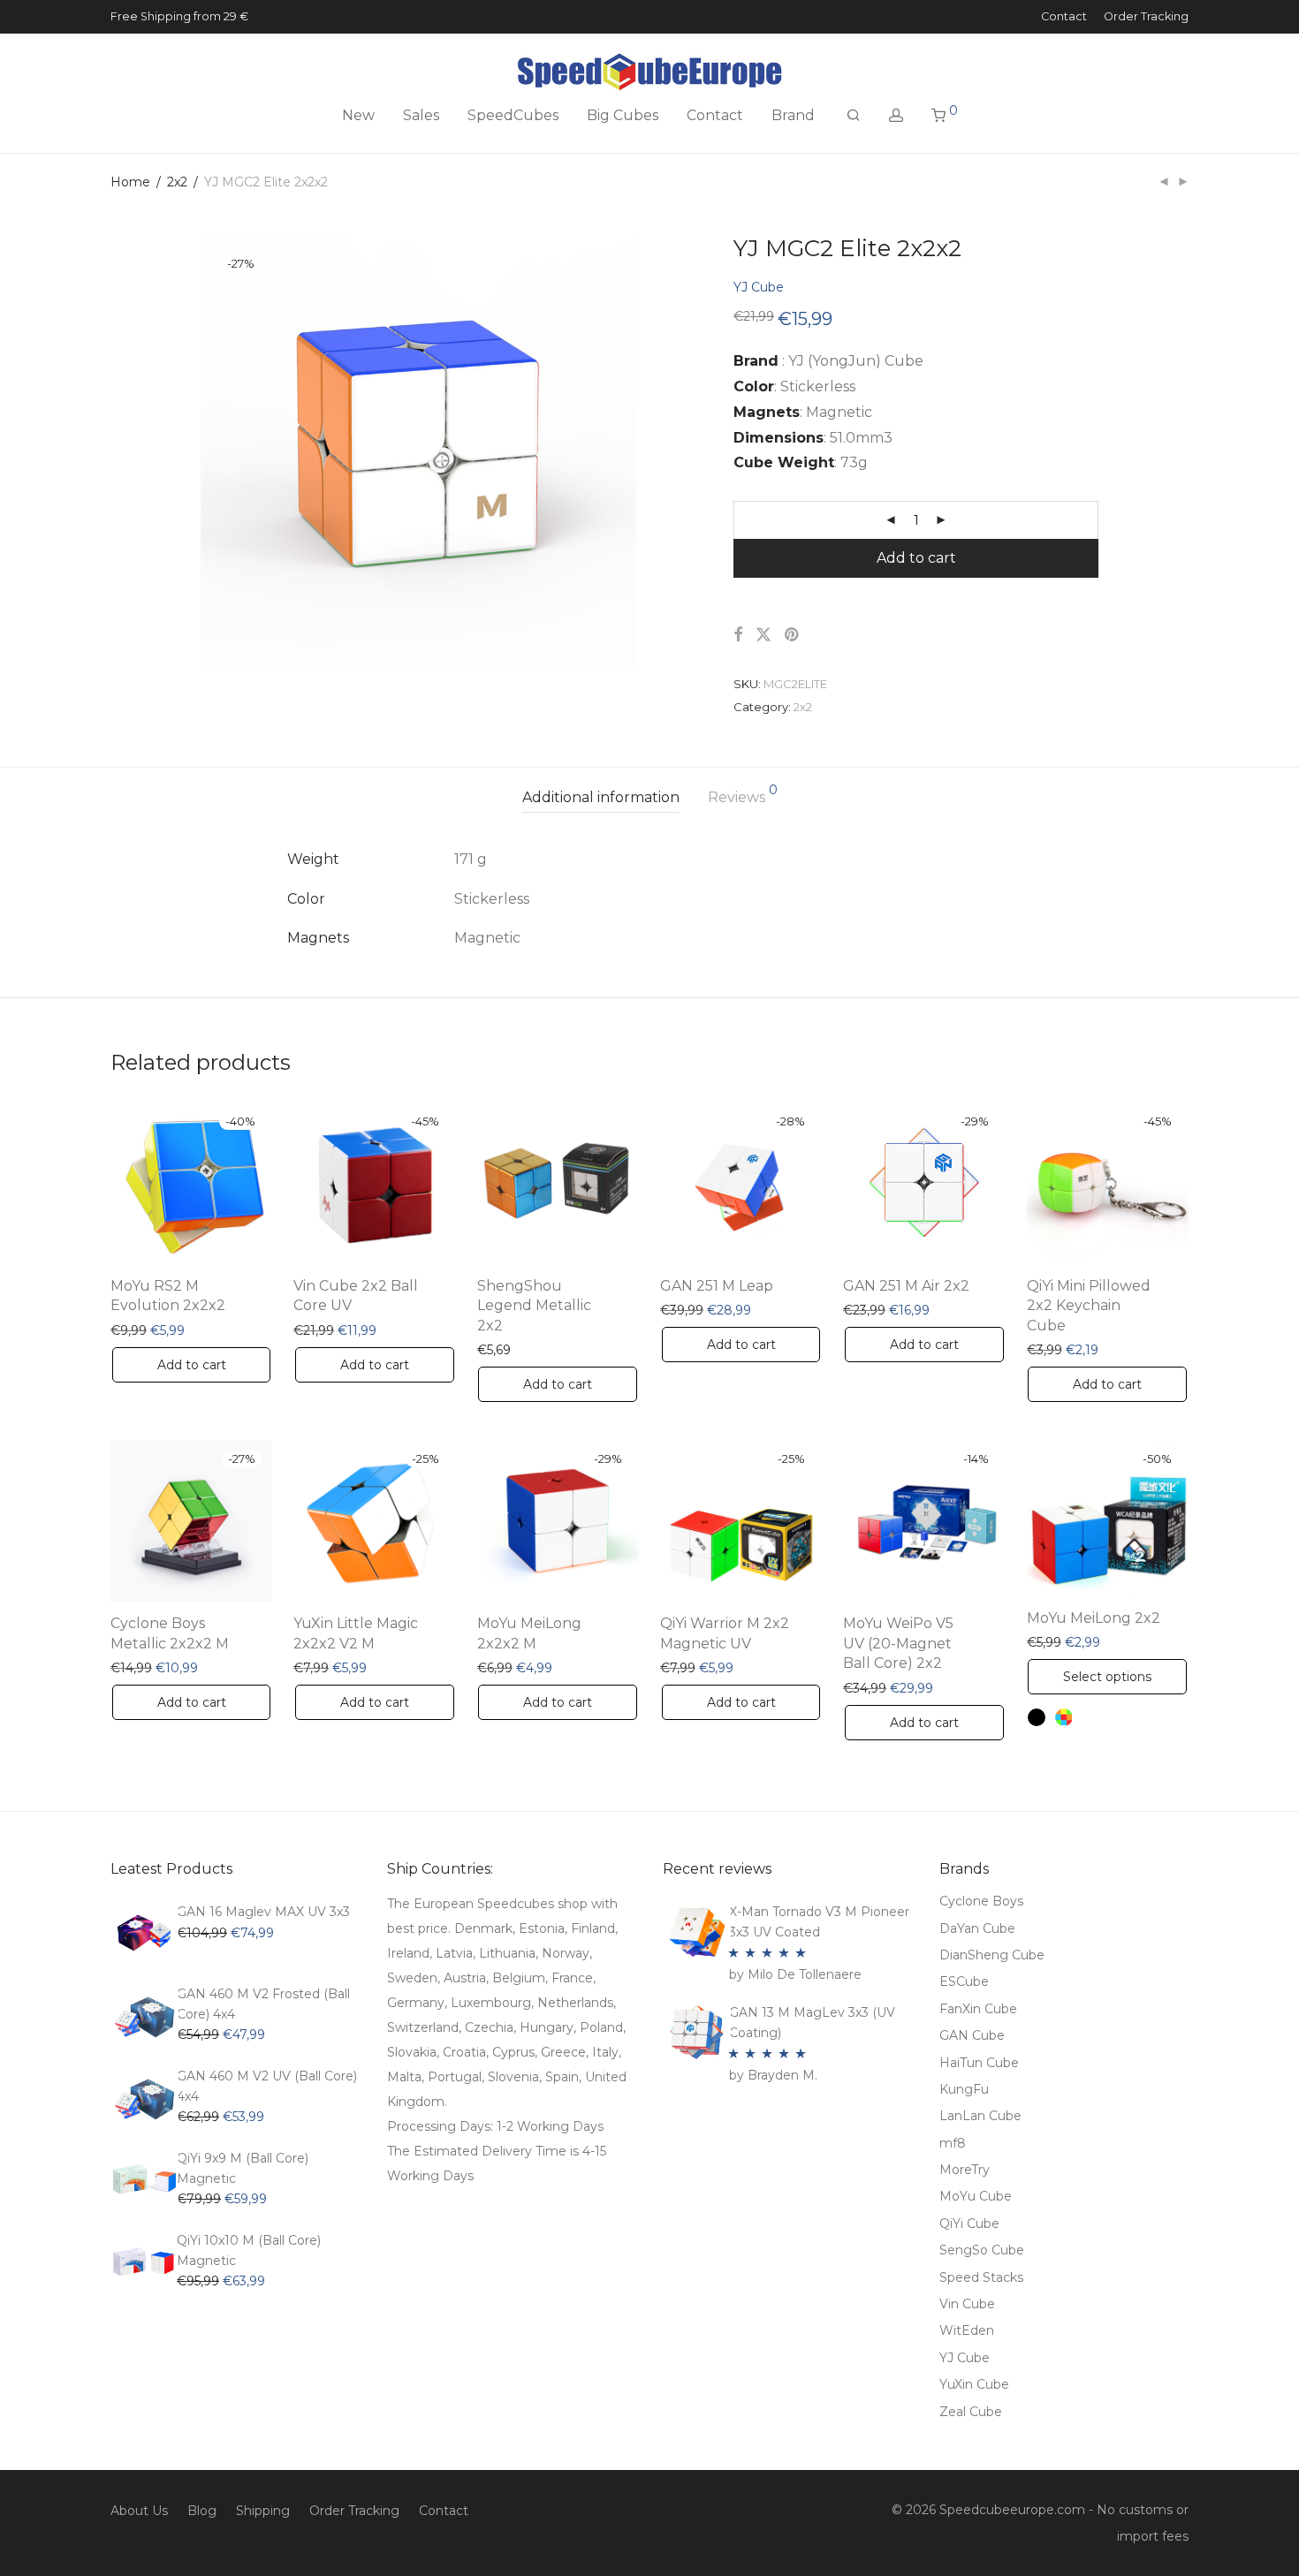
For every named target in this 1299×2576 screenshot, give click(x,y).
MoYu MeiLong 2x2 (1094, 1618)
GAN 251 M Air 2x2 (906, 1286)
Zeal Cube (971, 2412)
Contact (1064, 17)
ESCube (964, 1981)
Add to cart (916, 558)
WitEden (967, 2330)
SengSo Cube (982, 2250)
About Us (139, 2511)
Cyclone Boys (981, 1901)
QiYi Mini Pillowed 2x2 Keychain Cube (1089, 1306)
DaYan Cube (977, 1928)
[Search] (854, 116)
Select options (1107, 1677)
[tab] (601, 798)
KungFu (964, 2089)
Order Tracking (1146, 17)
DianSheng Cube (992, 1955)
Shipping (263, 2511)
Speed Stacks (981, 2277)
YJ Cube (759, 287)
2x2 (177, 182)
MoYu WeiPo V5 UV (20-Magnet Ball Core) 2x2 (898, 1643)
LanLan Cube (980, 2116)
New (358, 115)
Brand (793, 115)
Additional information (601, 797)
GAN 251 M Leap (717, 1286)
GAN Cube (972, 2035)
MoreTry (965, 2170)
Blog (202, 2511)
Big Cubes (623, 115)
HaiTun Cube (979, 2063)
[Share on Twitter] (763, 635)
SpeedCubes (513, 115)
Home (130, 182)
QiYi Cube (969, 2224)
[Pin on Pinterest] (793, 635)
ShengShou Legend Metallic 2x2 (534, 1306)
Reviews (743, 795)
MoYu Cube (976, 2196)
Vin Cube (967, 2304)
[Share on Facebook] (738, 635)
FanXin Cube (978, 2009)
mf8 (953, 2143)
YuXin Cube (974, 2384)
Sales (421, 115)
